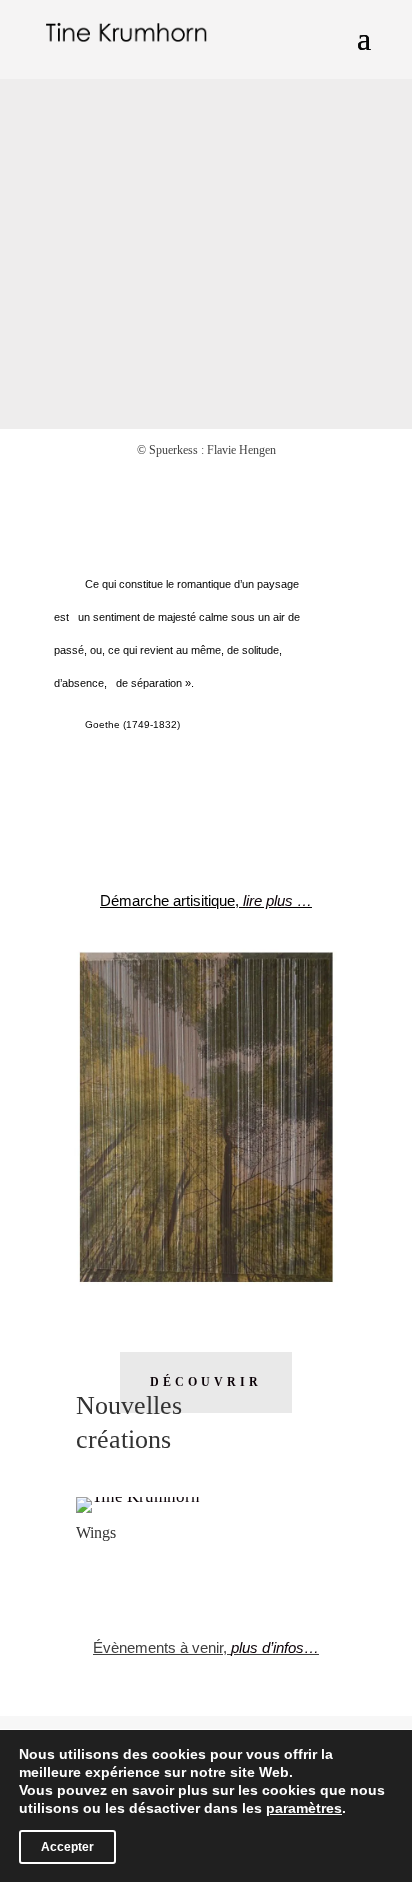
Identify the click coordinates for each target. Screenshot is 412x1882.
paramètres (304, 1808)
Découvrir (206, 1382)
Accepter (67, 1847)
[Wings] (138, 1496)
